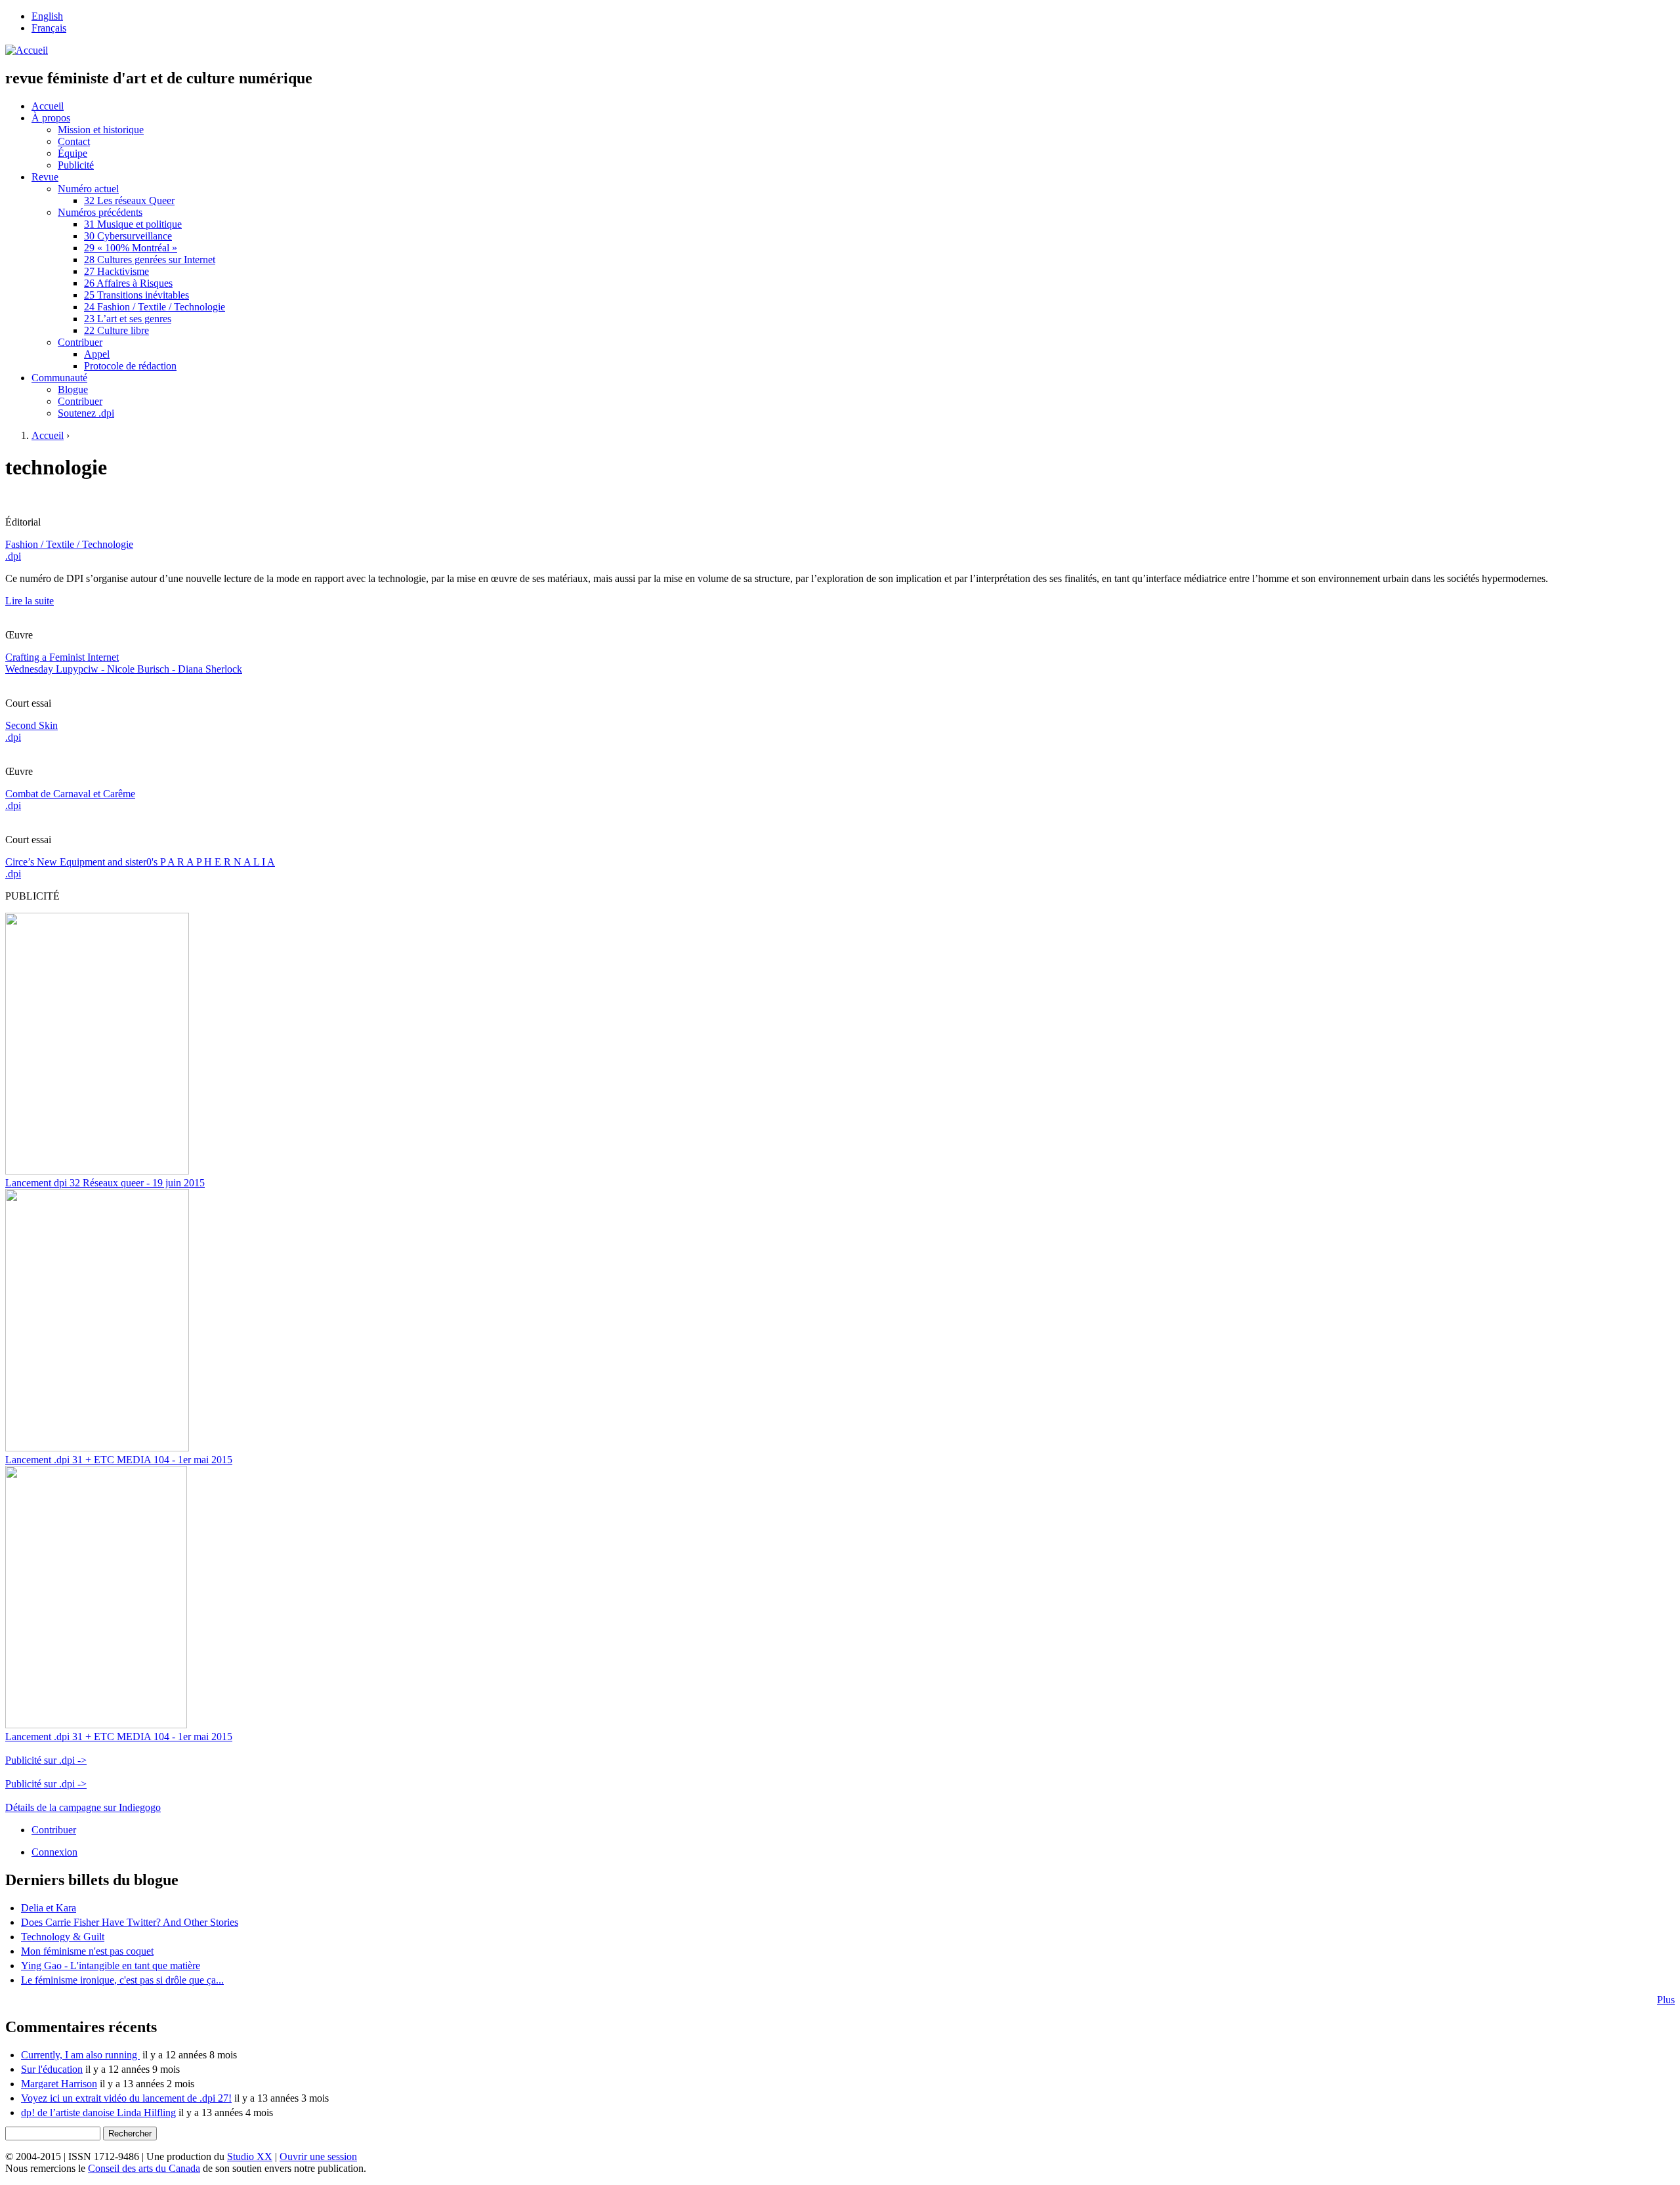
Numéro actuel (88, 189)
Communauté (59, 378)
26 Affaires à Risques (128, 283)
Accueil (48, 106)
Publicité (76, 165)
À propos (51, 118)
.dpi (13, 556)
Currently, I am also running (80, 2055)
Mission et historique (101, 130)
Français (49, 28)
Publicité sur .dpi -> (46, 1760)
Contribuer (80, 342)
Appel (97, 354)
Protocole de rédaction (130, 366)
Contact (74, 141)
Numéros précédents (100, 212)
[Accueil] (27, 50)
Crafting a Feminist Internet (62, 657)
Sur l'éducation (52, 2069)
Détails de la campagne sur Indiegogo (83, 1807)
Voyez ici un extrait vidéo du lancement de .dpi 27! (126, 2098)
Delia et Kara (49, 1908)
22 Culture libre (116, 330)
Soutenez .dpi (86, 413)
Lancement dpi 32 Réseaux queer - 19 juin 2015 (105, 1183)
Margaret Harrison (59, 2084)
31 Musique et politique (133, 224)
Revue (45, 177)
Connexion (54, 1852)
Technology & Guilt (63, 1937)
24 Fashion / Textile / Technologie (155, 307)
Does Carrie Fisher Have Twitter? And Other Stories (130, 1922)
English (47, 16)
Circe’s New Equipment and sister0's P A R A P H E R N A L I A (140, 862)
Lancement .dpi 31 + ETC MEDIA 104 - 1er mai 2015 (119, 1460)
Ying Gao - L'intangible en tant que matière (111, 1966)
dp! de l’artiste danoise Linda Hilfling (98, 2112)
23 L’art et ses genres (128, 319)
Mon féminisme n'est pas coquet (87, 1951)
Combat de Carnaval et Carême (70, 794)
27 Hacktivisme (116, 271)
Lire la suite (30, 601)
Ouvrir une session (318, 2156)
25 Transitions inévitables (136, 295)
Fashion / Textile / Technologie (69, 544)
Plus (1666, 2000)
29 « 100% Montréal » (131, 248)
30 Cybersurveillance (128, 236)
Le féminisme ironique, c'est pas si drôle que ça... (122, 1980)
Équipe (73, 153)
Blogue (73, 389)
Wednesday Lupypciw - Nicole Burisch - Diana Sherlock (124, 669)
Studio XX (250, 2156)
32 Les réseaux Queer (129, 200)
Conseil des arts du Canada (144, 2168)
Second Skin (31, 725)
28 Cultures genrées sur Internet (150, 260)
